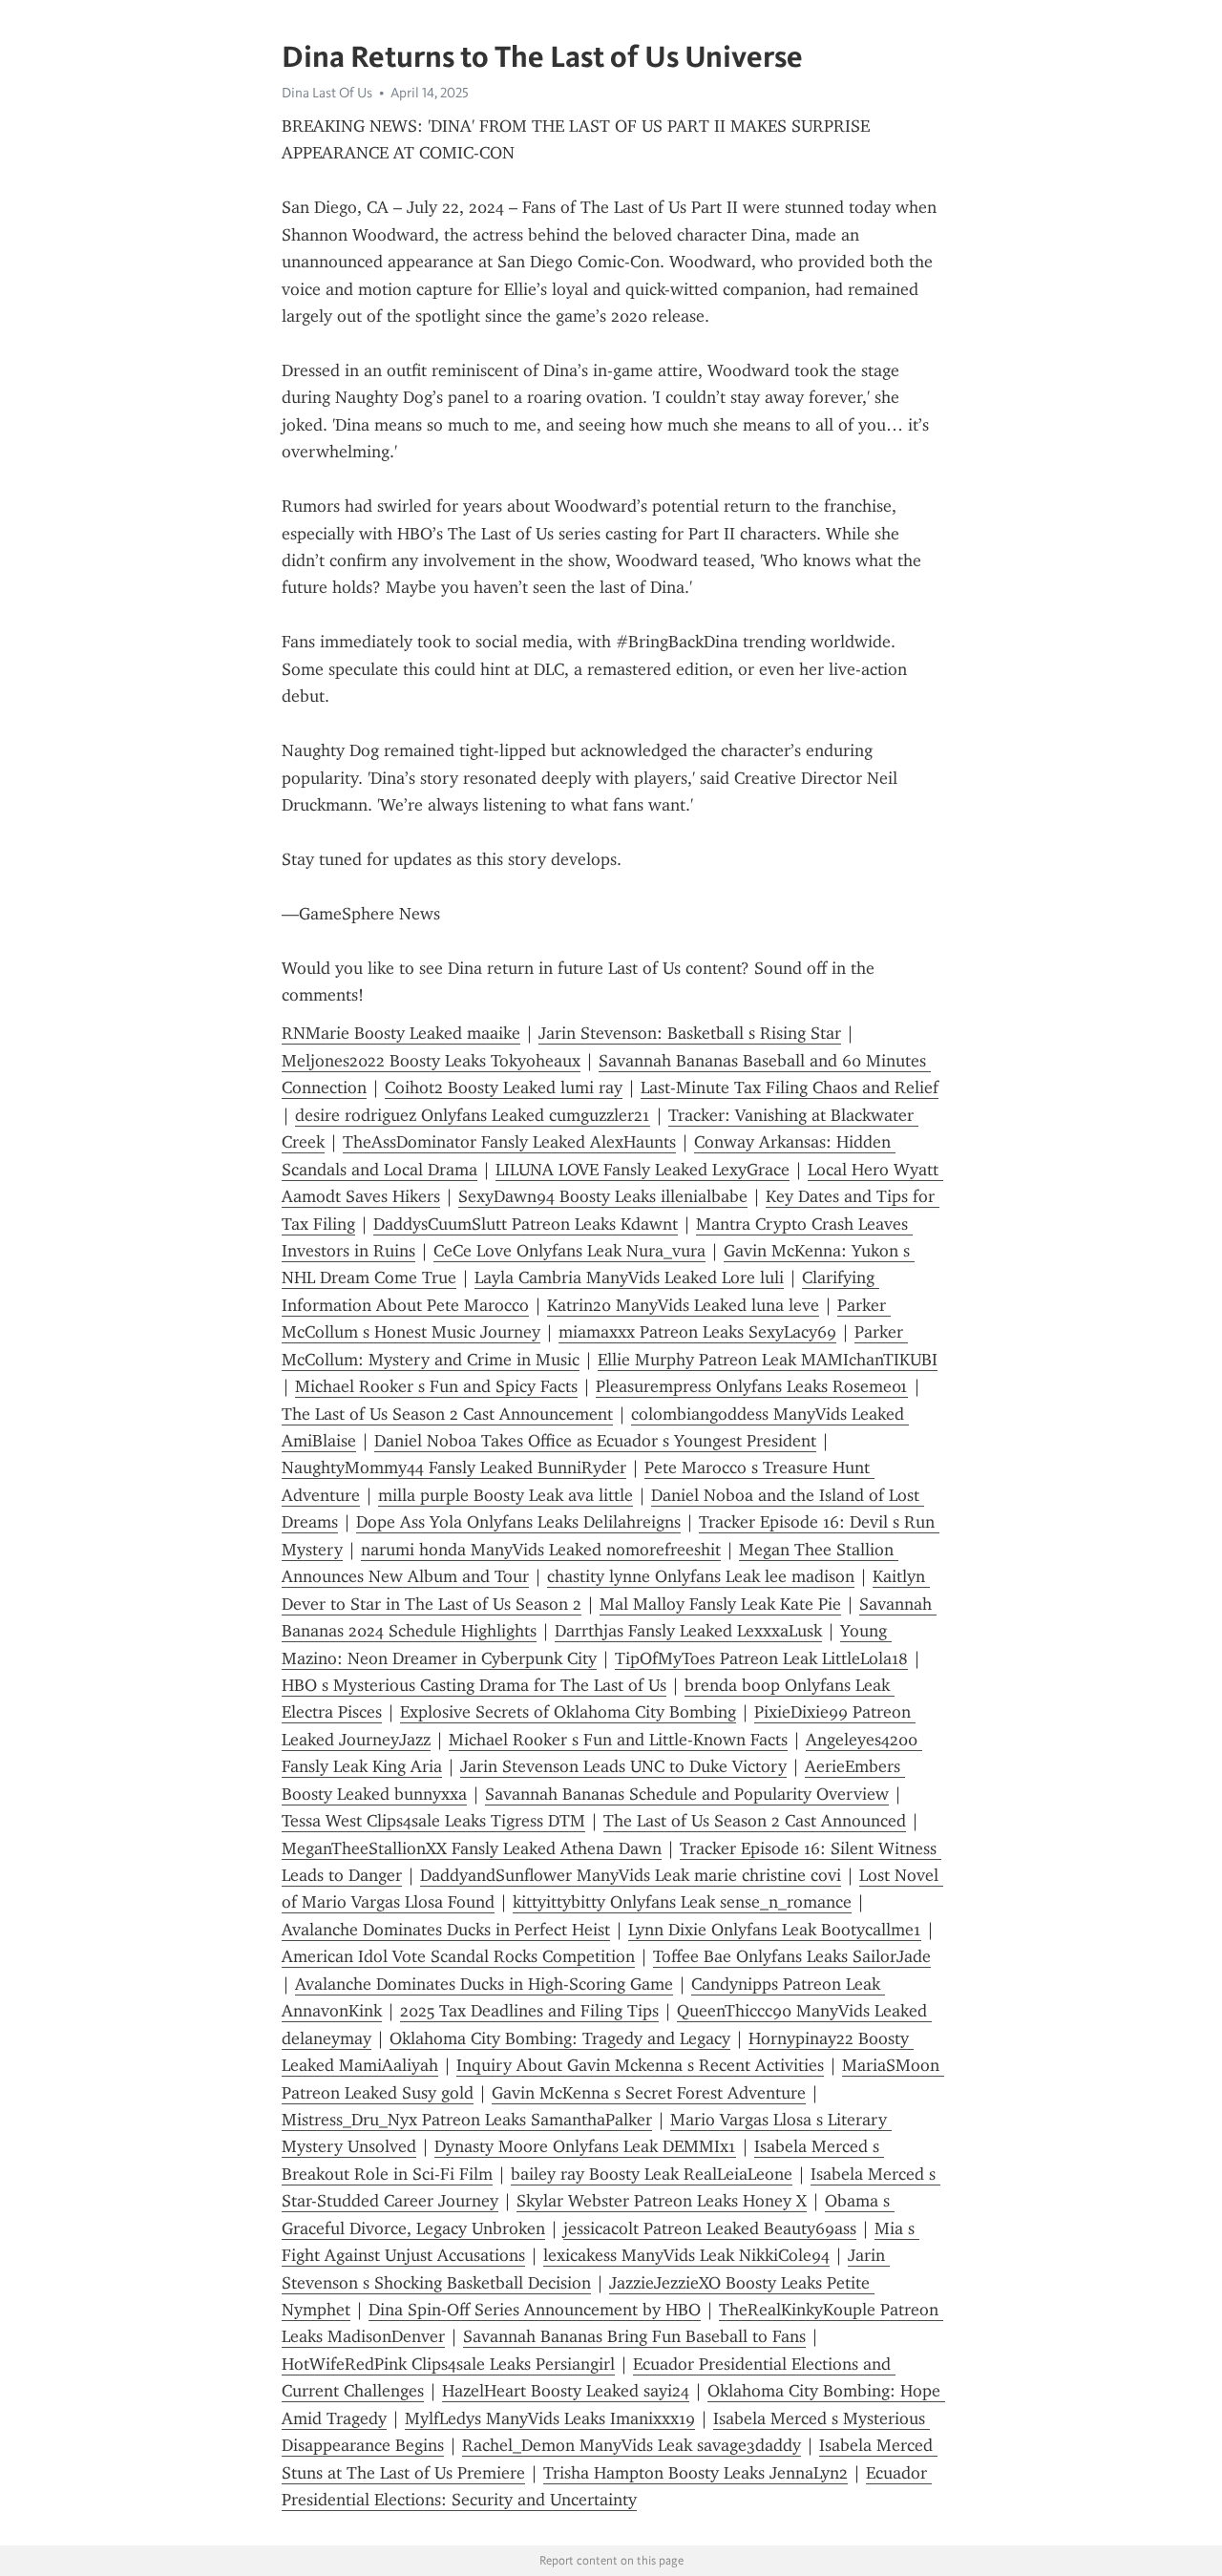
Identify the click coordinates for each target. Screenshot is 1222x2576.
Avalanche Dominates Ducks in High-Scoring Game (484, 1984)
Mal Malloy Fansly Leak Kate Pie (720, 1604)
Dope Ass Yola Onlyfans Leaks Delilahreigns (518, 1522)
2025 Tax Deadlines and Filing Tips (529, 2011)
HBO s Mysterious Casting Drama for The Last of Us (474, 1685)
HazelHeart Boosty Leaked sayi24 (566, 2391)
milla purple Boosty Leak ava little (506, 1495)
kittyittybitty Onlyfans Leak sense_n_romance (682, 1902)
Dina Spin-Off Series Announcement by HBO (535, 2310)
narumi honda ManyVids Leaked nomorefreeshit (541, 1550)
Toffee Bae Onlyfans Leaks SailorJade (792, 1956)
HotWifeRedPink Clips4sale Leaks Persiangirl (448, 2364)
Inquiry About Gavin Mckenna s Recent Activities (640, 2065)
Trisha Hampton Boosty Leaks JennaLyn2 (695, 2473)
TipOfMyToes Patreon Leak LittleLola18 (761, 1658)
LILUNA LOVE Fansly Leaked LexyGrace (643, 1170)
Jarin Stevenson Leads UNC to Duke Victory (623, 1766)
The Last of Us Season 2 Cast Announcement (447, 1414)
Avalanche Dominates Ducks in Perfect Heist (446, 1930)
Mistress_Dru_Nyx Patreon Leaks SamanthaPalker (467, 2120)
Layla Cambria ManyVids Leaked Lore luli (629, 1277)
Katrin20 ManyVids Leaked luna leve (683, 1305)
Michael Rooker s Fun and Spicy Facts (436, 1386)
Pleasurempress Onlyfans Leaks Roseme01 (752, 1386)
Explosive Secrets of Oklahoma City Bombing (568, 1712)
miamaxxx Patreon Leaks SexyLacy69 (697, 1332)
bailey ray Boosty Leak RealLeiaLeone (652, 2174)
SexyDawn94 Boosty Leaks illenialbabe (603, 1196)
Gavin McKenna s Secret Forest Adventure (649, 2093)
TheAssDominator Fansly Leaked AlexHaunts (509, 1142)
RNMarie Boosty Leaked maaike (401, 1033)
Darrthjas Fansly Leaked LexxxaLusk (688, 1631)
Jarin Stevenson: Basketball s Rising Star (690, 1033)
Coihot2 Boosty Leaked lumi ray (504, 1087)
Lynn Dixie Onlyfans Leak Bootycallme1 (775, 1930)
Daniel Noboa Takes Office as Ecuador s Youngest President (595, 1441)
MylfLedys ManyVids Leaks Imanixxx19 (550, 2418)
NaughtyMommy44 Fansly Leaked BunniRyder (454, 1467)
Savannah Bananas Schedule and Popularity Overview (687, 1794)
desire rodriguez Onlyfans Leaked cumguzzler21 (473, 1115)
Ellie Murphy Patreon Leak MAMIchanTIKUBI (768, 1360)
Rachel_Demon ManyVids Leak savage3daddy (632, 2445)
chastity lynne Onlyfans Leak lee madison (701, 1576)
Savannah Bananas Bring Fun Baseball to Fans (634, 2336)
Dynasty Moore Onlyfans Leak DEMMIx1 (585, 2146)
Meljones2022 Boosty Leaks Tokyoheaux (431, 1061)
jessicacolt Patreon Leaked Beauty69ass (710, 2228)
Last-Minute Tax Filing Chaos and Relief (790, 1087)
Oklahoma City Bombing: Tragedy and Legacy (560, 2038)
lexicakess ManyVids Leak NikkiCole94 (686, 2255)
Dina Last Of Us (327, 93)
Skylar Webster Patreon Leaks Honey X (662, 2201)
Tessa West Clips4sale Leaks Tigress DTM (433, 1821)
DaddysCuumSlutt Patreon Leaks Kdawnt (526, 1224)
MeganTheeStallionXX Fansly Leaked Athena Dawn (472, 1848)
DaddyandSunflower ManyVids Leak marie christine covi (631, 1875)
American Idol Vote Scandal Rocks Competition (458, 1956)
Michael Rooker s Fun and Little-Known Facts (618, 1740)
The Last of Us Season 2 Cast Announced (755, 1821)
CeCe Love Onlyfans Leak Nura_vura (569, 1251)
